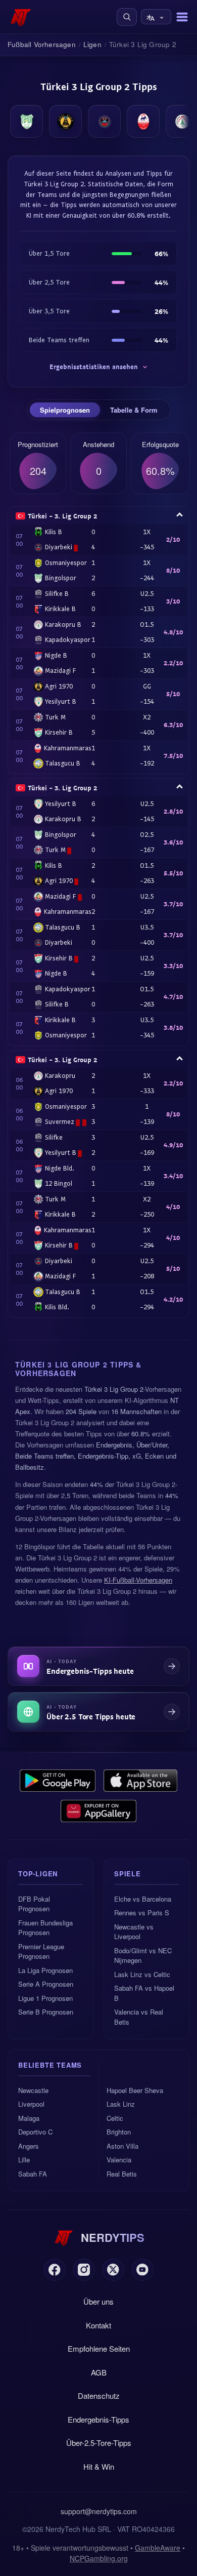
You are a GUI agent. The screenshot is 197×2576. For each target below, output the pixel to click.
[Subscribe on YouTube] (142, 2270)
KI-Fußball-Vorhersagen (138, 1580)
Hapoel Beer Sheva (135, 2090)
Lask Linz (121, 2104)
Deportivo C (35, 2132)
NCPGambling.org (99, 2558)
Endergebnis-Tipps (98, 2419)
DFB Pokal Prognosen (34, 1904)
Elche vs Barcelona (143, 1899)
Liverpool (31, 2104)
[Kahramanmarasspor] (143, 121)
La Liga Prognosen (45, 1970)
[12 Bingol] (27, 121)
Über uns (98, 2301)
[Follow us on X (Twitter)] (113, 2270)
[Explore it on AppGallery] (98, 1811)
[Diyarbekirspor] (104, 121)
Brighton (119, 2132)
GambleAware (158, 2548)
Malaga (29, 2118)
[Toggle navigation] (182, 17)
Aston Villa (122, 2146)
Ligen (92, 44)
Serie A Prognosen (46, 1984)
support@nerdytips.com (99, 2511)
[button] (127, 17)
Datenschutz (99, 2396)
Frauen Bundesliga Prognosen (45, 1928)
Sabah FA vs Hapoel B (144, 1993)
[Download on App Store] (141, 1781)
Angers (29, 2146)
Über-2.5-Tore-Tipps (99, 2443)
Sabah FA (33, 2174)
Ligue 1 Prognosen (45, 1998)
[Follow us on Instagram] (84, 2270)
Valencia (119, 2160)
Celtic (115, 2118)
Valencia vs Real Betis (139, 2017)
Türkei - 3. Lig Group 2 (62, 516)
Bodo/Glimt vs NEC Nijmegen (143, 1956)
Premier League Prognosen (41, 1951)
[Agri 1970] (65, 121)
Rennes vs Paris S (142, 1913)
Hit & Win (99, 2466)
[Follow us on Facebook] (55, 2270)
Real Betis (122, 2174)
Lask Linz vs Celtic (142, 1974)
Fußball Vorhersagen (42, 44)
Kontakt (98, 2325)
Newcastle (33, 2090)
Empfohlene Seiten (99, 2348)
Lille (24, 2160)
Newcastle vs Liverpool (134, 1932)
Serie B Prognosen (46, 2012)
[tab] (65, 410)
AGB (99, 2372)
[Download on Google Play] (58, 1781)
